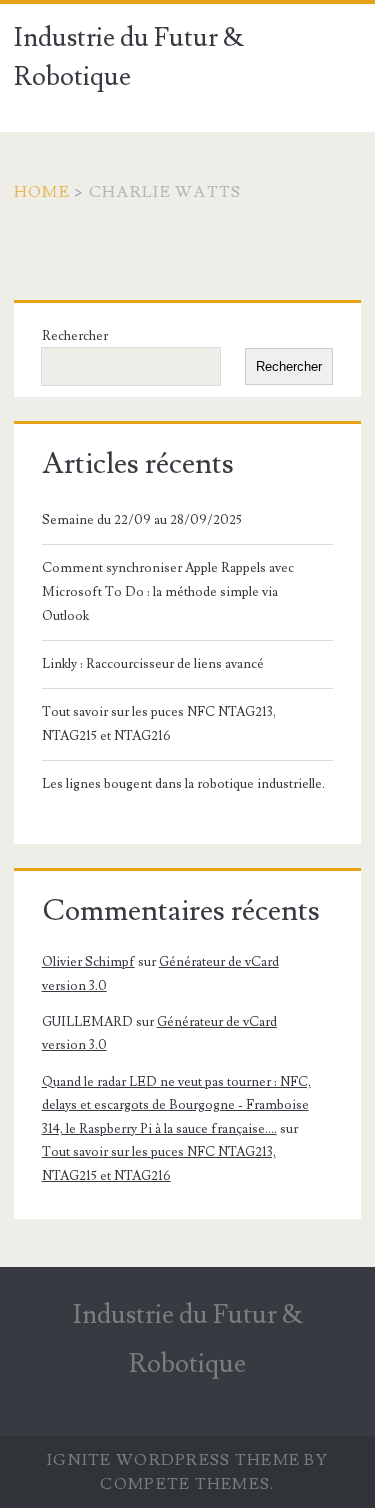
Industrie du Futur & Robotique (129, 57)
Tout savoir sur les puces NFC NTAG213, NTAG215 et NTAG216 (159, 724)
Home (42, 192)
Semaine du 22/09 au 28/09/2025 (142, 520)
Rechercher (75, 336)
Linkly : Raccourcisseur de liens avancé (153, 664)
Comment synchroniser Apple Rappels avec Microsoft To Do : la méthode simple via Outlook (168, 592)
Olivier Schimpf (88, 962)
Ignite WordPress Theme (173, 1460)
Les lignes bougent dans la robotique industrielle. (183, 784)
